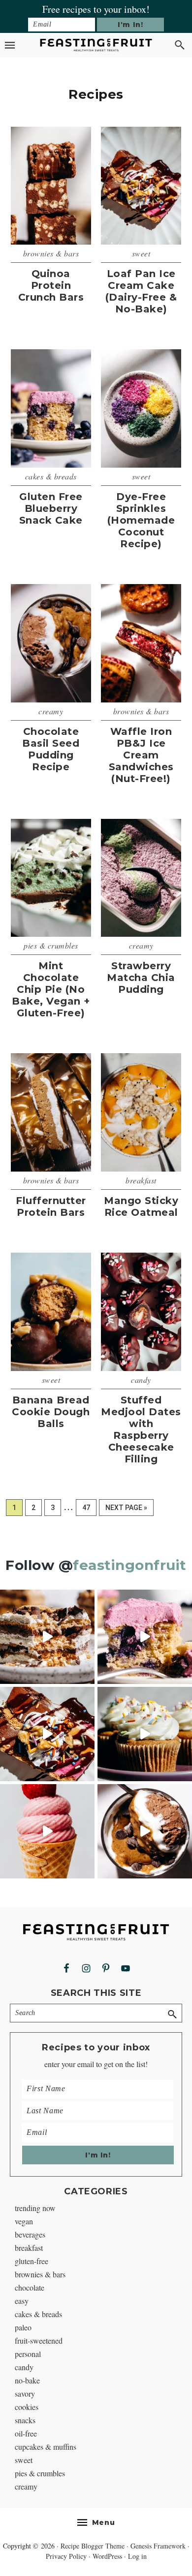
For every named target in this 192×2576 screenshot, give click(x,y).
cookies (27, 2407)
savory (25, 2394)
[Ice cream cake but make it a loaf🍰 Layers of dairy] (47, 1734)
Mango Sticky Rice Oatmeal (141, 1206)
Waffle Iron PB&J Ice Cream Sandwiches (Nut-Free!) (141, 755)
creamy (51, 711)
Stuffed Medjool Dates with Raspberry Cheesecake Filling (141, 1429)
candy (141, 1380)
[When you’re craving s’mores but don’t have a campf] (47, 1637)
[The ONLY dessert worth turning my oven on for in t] (145, 1637)
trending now (35, 2208)
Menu (104, 2522)
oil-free (26, 2433)
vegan (24, 2221)
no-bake (27, 2380)
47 (89, 1507)
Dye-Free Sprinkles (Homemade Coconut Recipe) (141, 520)
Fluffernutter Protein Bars (51, 1206)
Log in (137, 2556)
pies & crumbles (51, 945)
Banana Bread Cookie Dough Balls (51, 1412)
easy (22, 2301)
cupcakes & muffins (46, 2447)
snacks (25, 2420)
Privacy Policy (66, 2556)
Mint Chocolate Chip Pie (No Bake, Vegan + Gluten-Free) (51, 989)
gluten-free (32, 2261)
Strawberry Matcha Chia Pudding (141, 978)
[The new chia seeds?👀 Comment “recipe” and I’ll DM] (145, 1831)
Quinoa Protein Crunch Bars (51, 285)
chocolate (30, 2287)
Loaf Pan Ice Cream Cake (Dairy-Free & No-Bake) (141, 291)
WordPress (107, 2556)
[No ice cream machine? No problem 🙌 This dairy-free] (47, 1831)
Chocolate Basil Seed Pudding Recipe (51, 749)
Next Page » (126, 1510)
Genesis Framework (158, 2546)
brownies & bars (51, 253)
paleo (23, 2327)
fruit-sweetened (39, 2340)
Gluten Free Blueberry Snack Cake (51, 508)
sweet (141, 253)
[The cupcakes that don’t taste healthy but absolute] (145, 1734)
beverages (30, 2234)
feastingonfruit (130, 1565)
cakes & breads (51, 476)
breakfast (141, 1180)
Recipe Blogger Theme (93, 2546)
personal (28, 2354)
